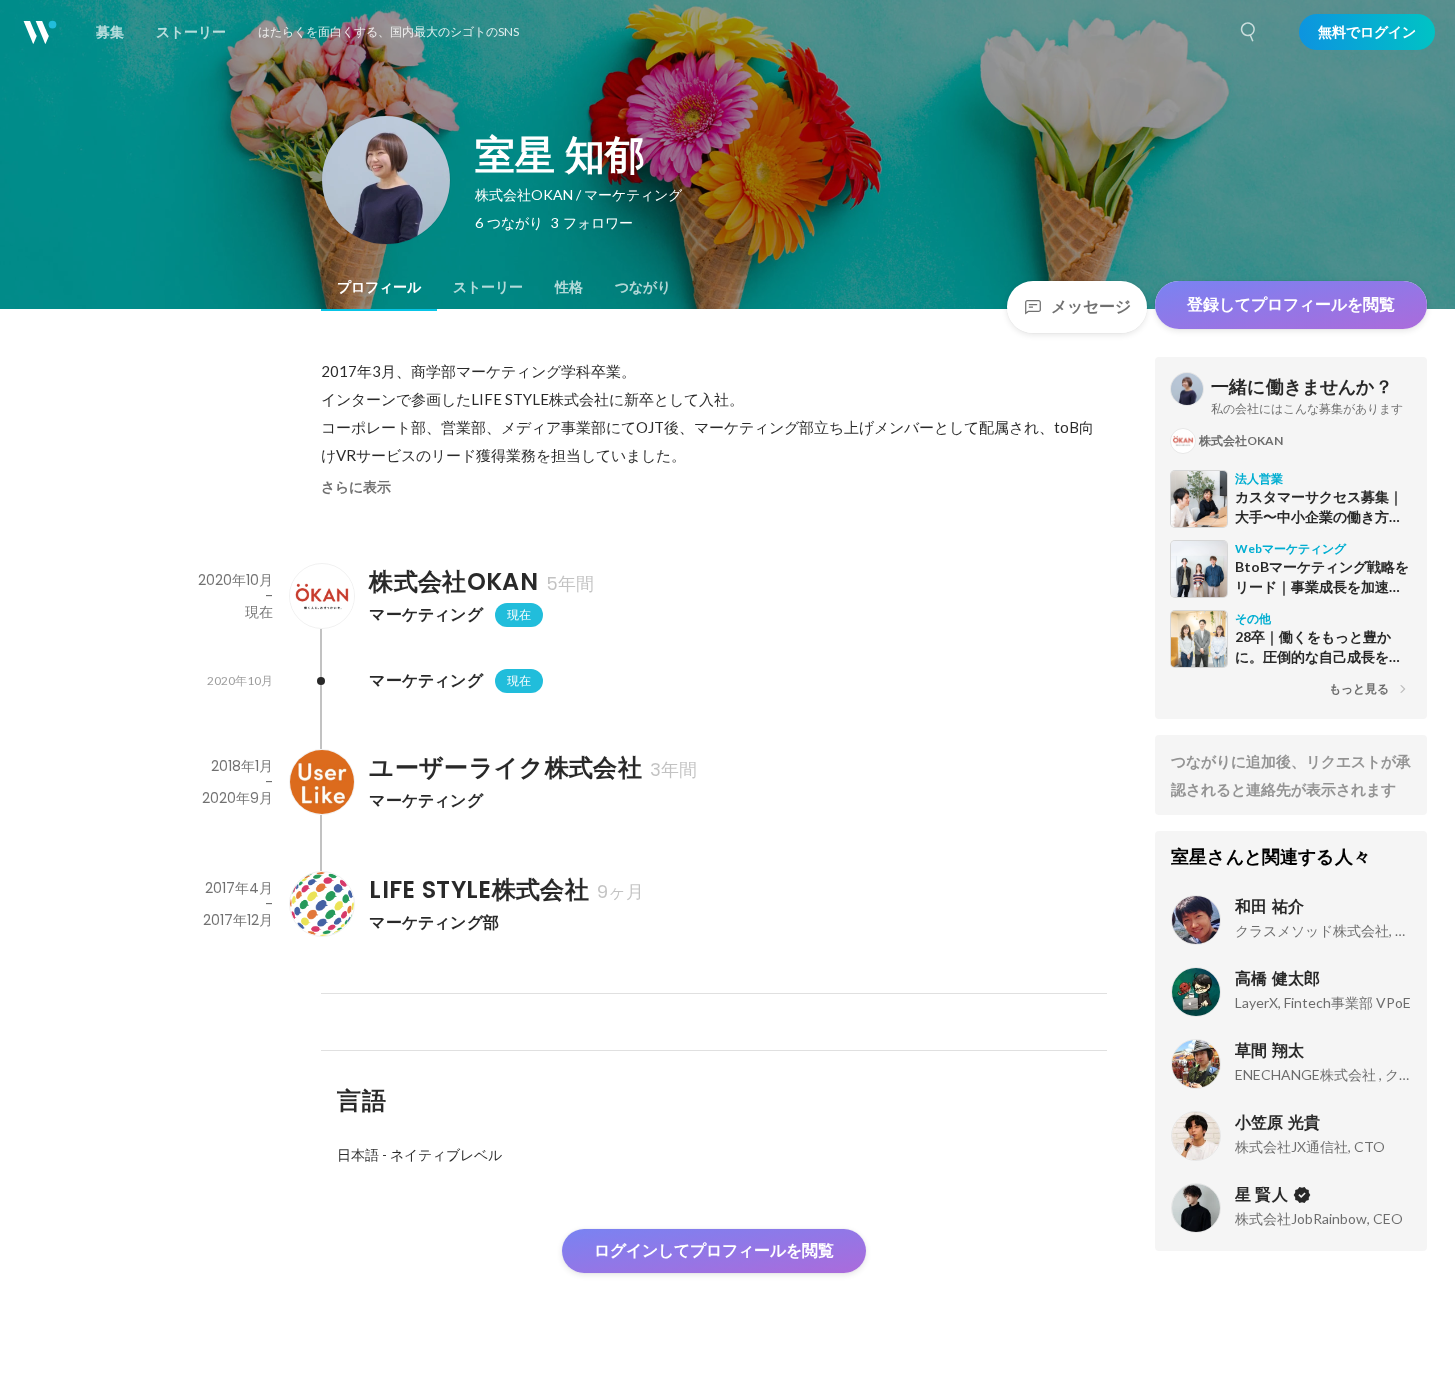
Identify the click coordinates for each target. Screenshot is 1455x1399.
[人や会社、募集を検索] (1249, 32)
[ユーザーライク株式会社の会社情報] (321, 782)
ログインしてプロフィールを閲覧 (714, 1250)
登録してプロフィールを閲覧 (1291, 304)
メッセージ (1091, 306)
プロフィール (379, 287)
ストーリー (488, 287)
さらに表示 (356, 487)
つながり (643, 287)
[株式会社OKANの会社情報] (321, 596)
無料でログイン (1367, 32)
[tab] (379, 287)
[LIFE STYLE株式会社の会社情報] (321, 904)
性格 (569, 287)
